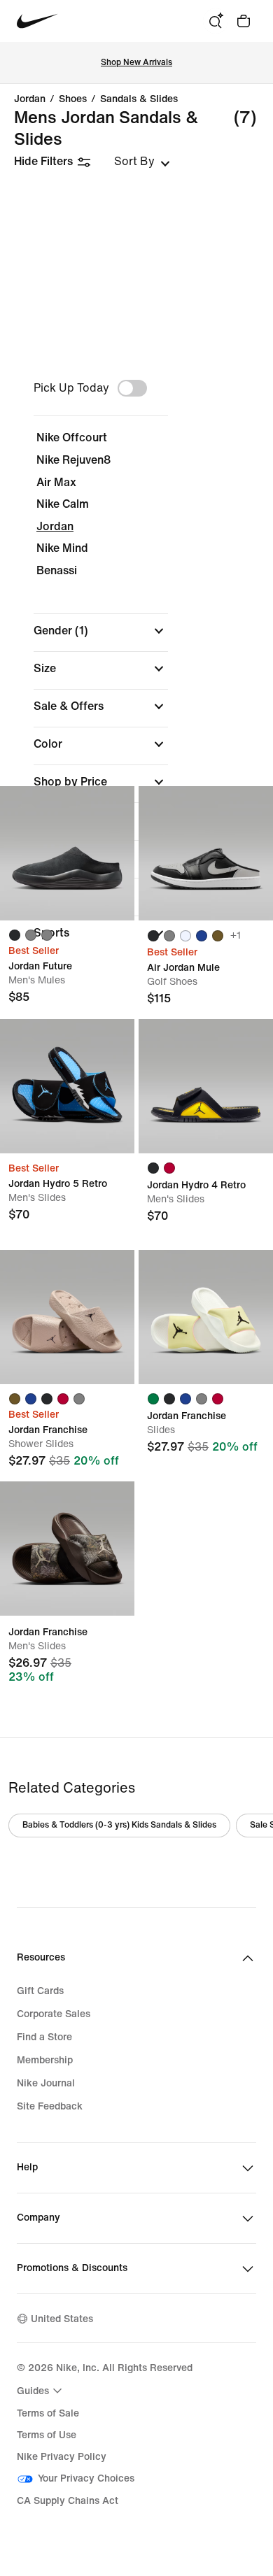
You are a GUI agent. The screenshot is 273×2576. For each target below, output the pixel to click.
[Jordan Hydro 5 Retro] (67, 1086)
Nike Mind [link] (62, 548)
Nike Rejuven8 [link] (73, 460)
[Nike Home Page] (37, 21)
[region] (136, 667)
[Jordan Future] (67, 853)
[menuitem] (41, 2391)
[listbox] (142, 162)
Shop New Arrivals (136, 63)
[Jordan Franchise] (67, 1317)
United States (62, 2319)
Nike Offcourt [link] (72, 437)
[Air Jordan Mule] (206, 853)
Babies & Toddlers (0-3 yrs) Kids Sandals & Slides (119, 1825)
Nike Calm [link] (63, 504)
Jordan (30, 99)
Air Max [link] (56, 482)
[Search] (216, 21)
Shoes (73, 99)
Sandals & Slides (139, 99)
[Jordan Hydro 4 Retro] (206, 1086)
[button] (101, 631)
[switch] (132, 388)
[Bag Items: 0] (244, 21)
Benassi (57, 570)
